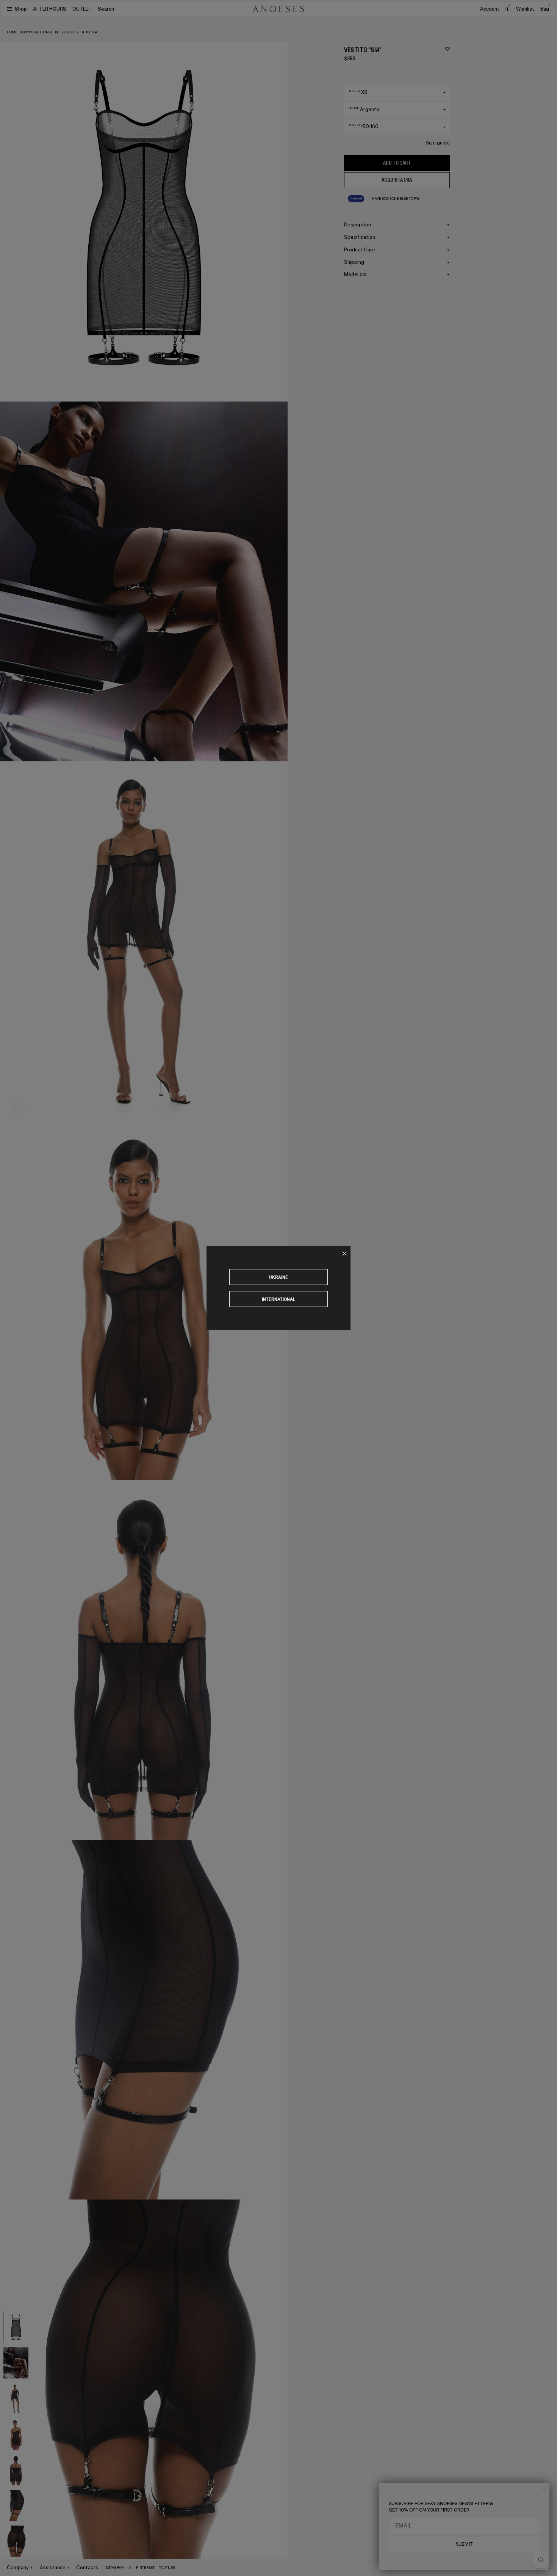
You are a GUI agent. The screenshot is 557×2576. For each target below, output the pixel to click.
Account (490, 9)
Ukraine (278, 1277)
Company (18, 2567)
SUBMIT (464, 2544)
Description (358, 225)
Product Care (360, 250)
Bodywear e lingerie (39, 32)
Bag (545, 9)
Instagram (115, 2568)
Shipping (354, 262)
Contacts (87, 2567)
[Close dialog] (544, 2489)
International (279, 1299)
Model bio (355, 274)
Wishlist (525, 9)
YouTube (167, 2568)
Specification (360, 237)
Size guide (438, 143)
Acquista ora (397, 180)
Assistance (53, 2567)
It (508, 9)
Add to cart (397, 163)
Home (12, 32)
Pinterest (145, 2568)
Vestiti (68, 32)
